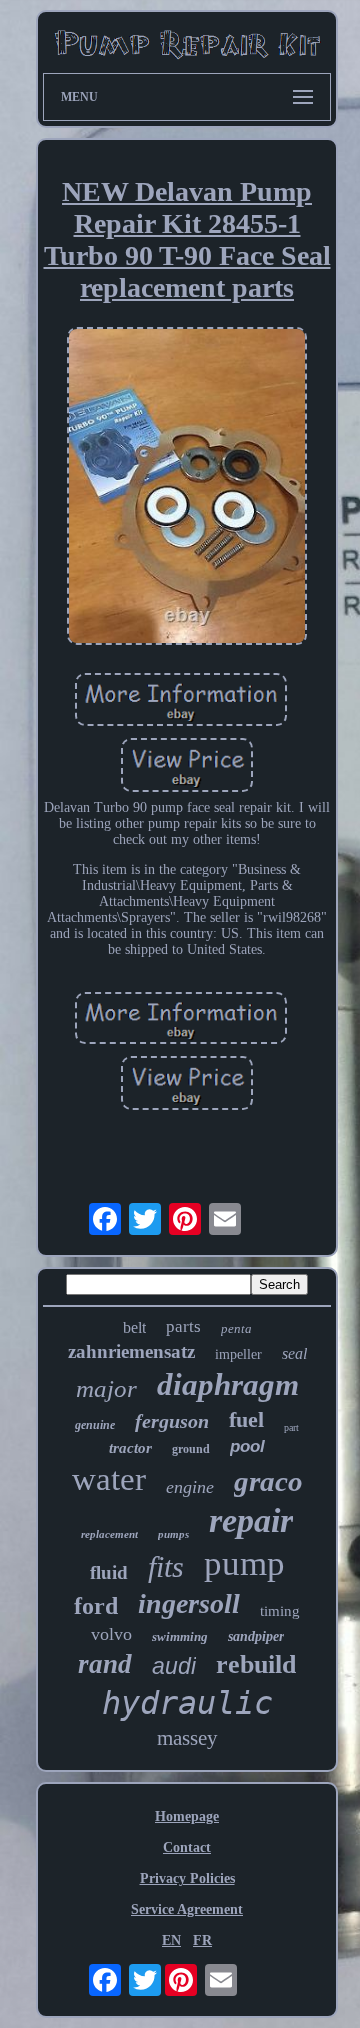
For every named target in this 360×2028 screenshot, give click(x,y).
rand (105, 1664)
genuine (95, 1425)
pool (247, 1446)
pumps (173, 1534)
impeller (238, 1354)
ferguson (172, 1421)
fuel (246, 1419)
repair (251, 1520)
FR (202, 1940)
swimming (180, 1636)
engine (190, 1487)
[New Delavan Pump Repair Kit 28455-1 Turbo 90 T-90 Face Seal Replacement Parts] (187, 488)
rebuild (256, 1664)
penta (236, 1328)
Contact (187, 1847)
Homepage (187, 1816)
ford (96, 1606)
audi (174, 1666)
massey (187, 1738)
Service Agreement (187, 1909)
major (106, 1388)
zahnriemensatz (131, 1351)
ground (191, 1449)
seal (294, 1353)
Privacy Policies (187, 1878)
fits (166, 1566)
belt (134, 1327)
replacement (109, 1534)
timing (280, 1611)
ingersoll (189, 1603)
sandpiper (256, 1636)
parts (183, 1326)
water (109, 1479)
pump (244, 1563)
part (291, 1427)
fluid (109, 1572)
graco (268, 1481)
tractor (130, 1448)
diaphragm (228, 1384)
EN (171, 1940)
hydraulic (187, 1703)
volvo (111, 1634)
